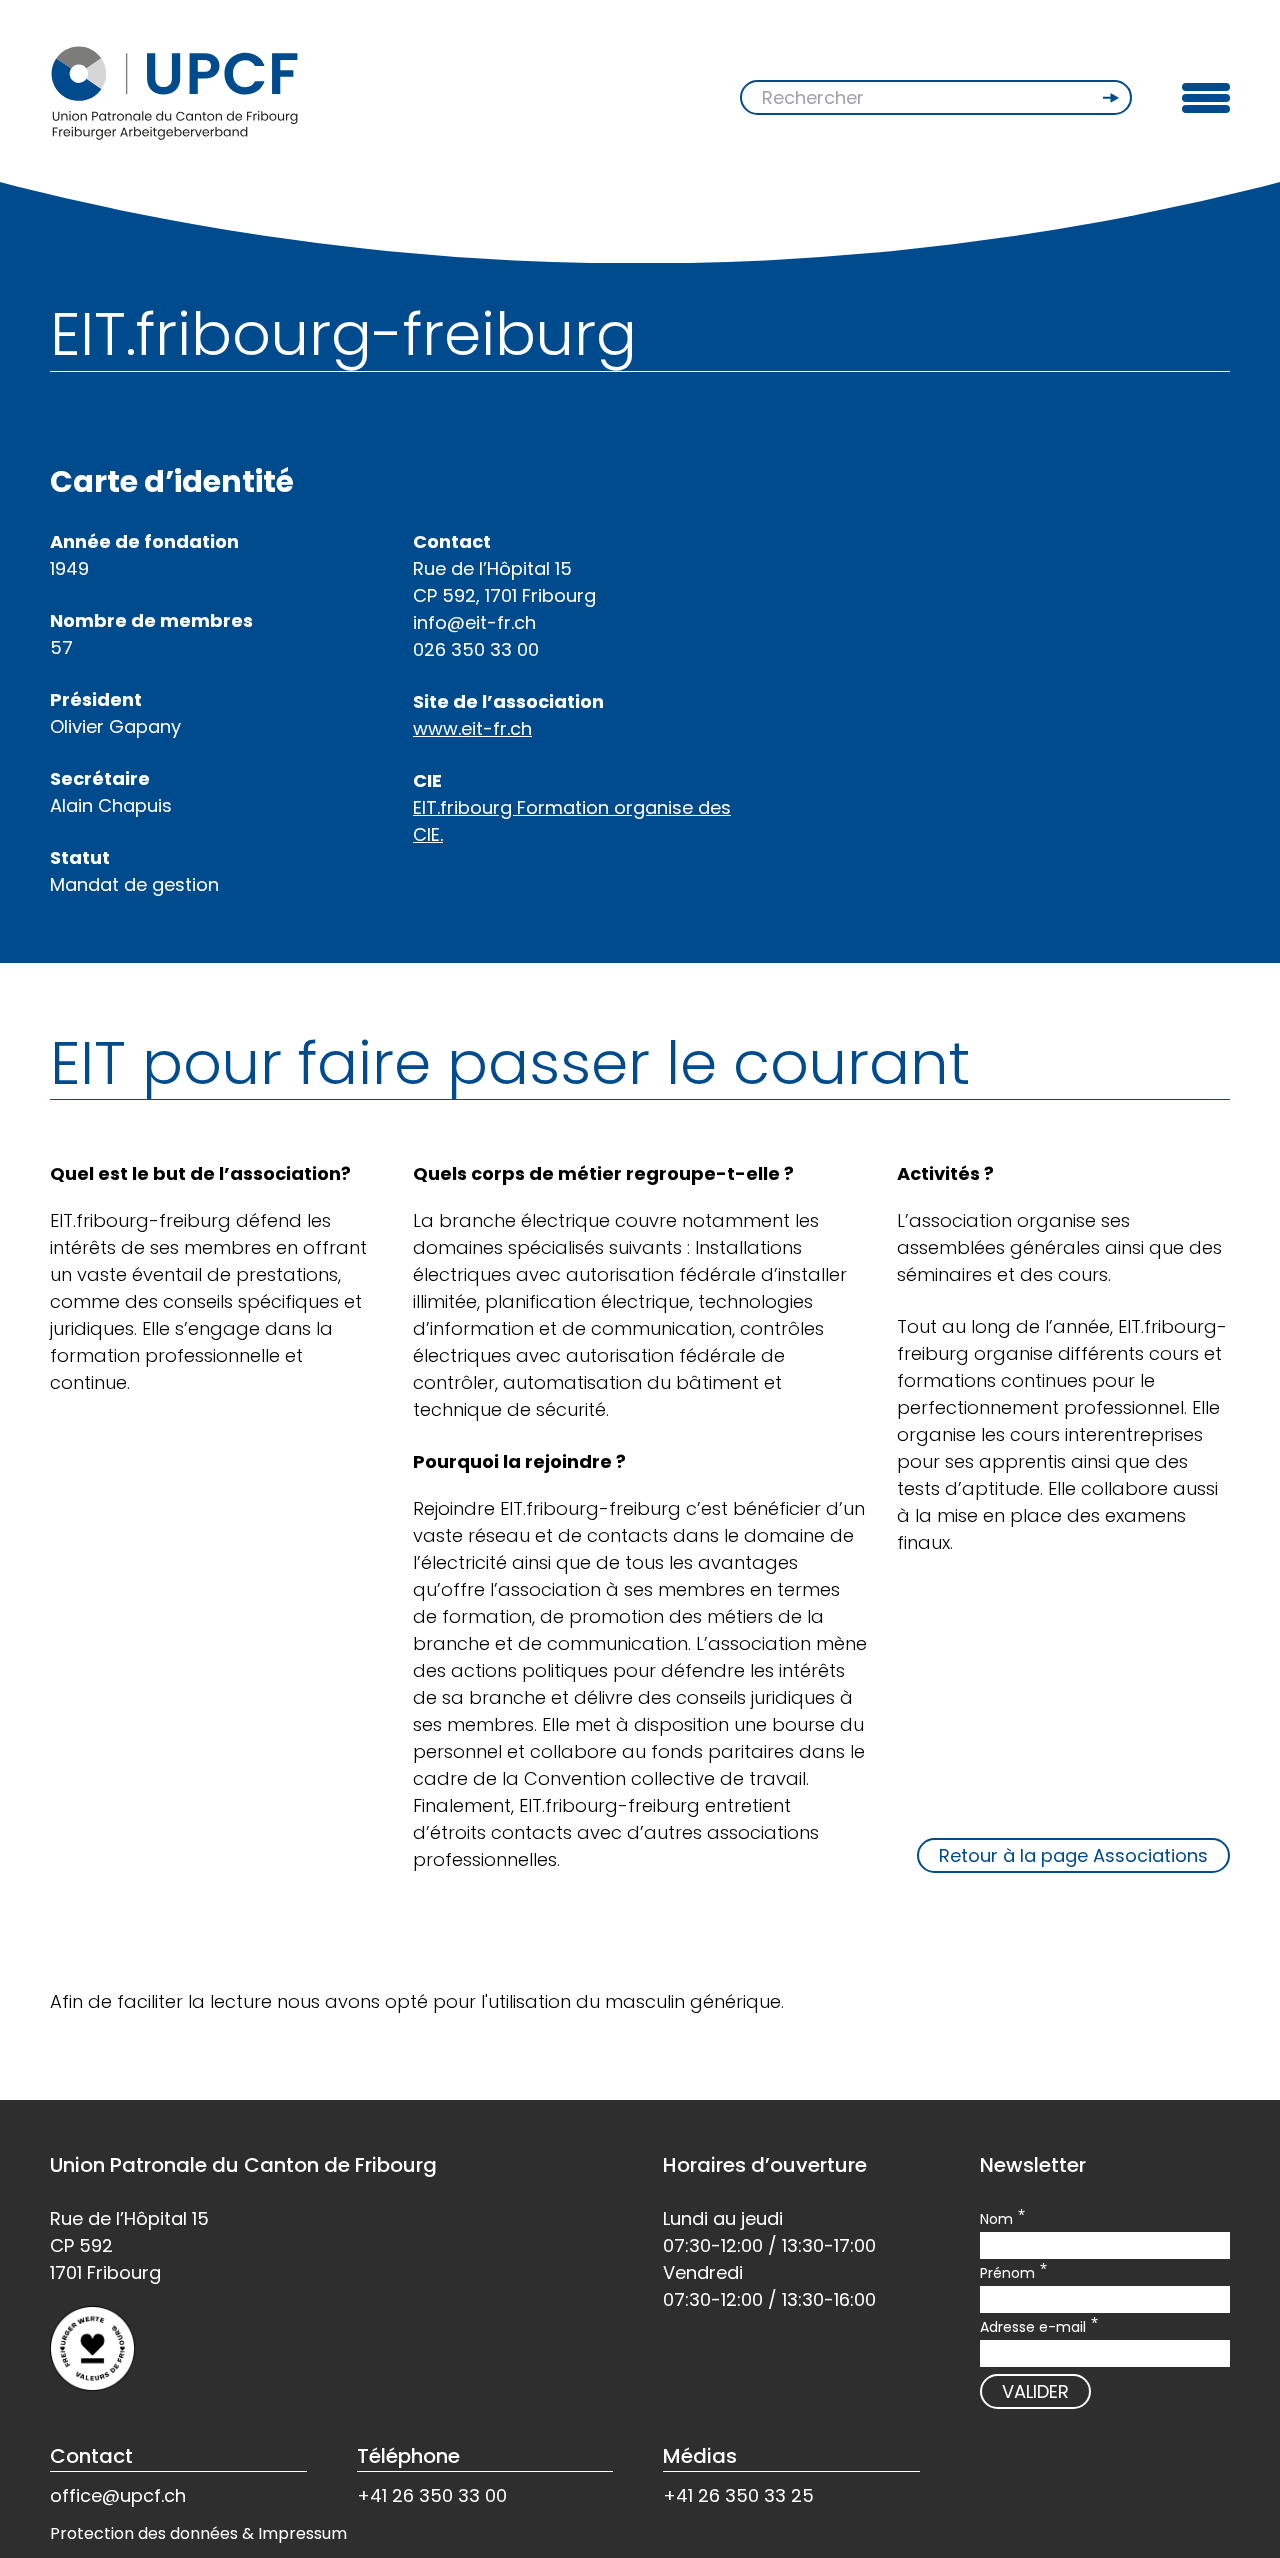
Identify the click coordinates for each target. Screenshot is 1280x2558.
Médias (700, 2456)
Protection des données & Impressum (198, 2533)
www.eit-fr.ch (472, 728)
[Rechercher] (1113, 98)
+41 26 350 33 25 (738, 2495)
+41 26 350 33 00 (432, 2495)
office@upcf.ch (118, 2495)
